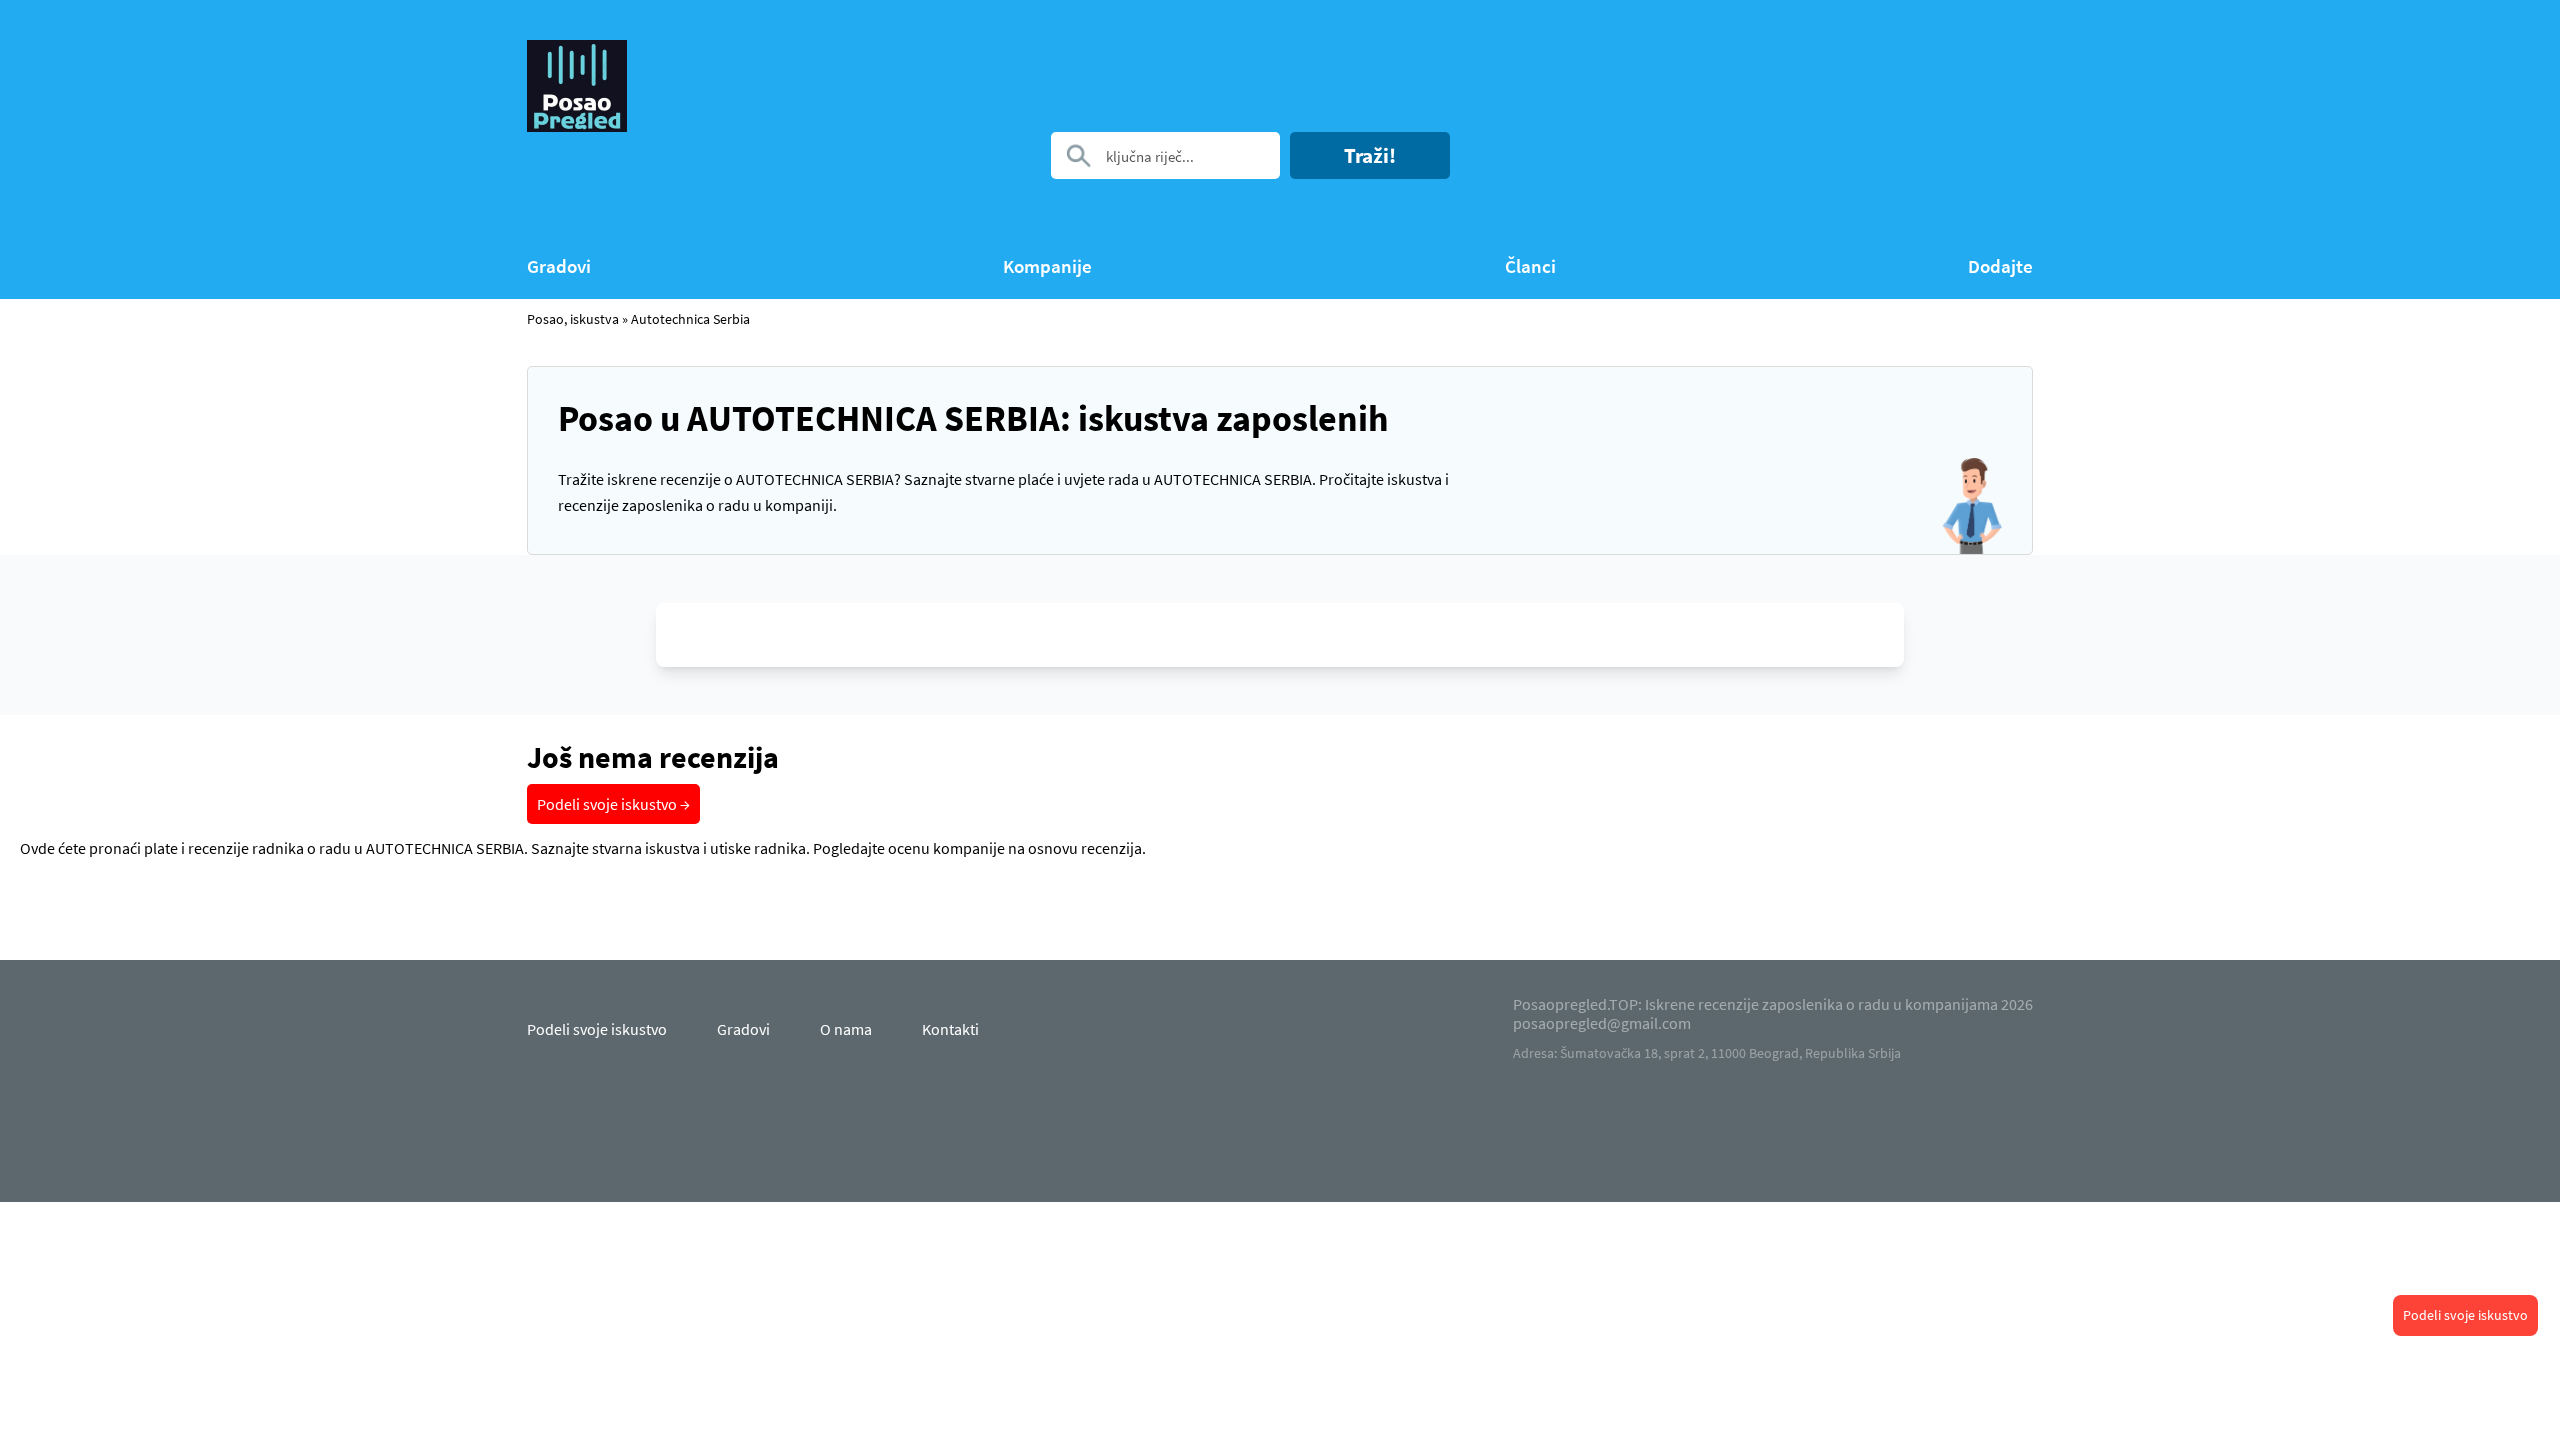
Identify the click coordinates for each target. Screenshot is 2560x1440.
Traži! (1370, 155)
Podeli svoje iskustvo (2465, 1315)
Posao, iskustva (573, 319)
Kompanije (1047, 266)
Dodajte (2000, 266)
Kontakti (950, 1029)
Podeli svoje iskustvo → (613, 804)
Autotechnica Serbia (690, 319)
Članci (1530, 266)
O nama (846, 1029)
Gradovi (559, 266)
